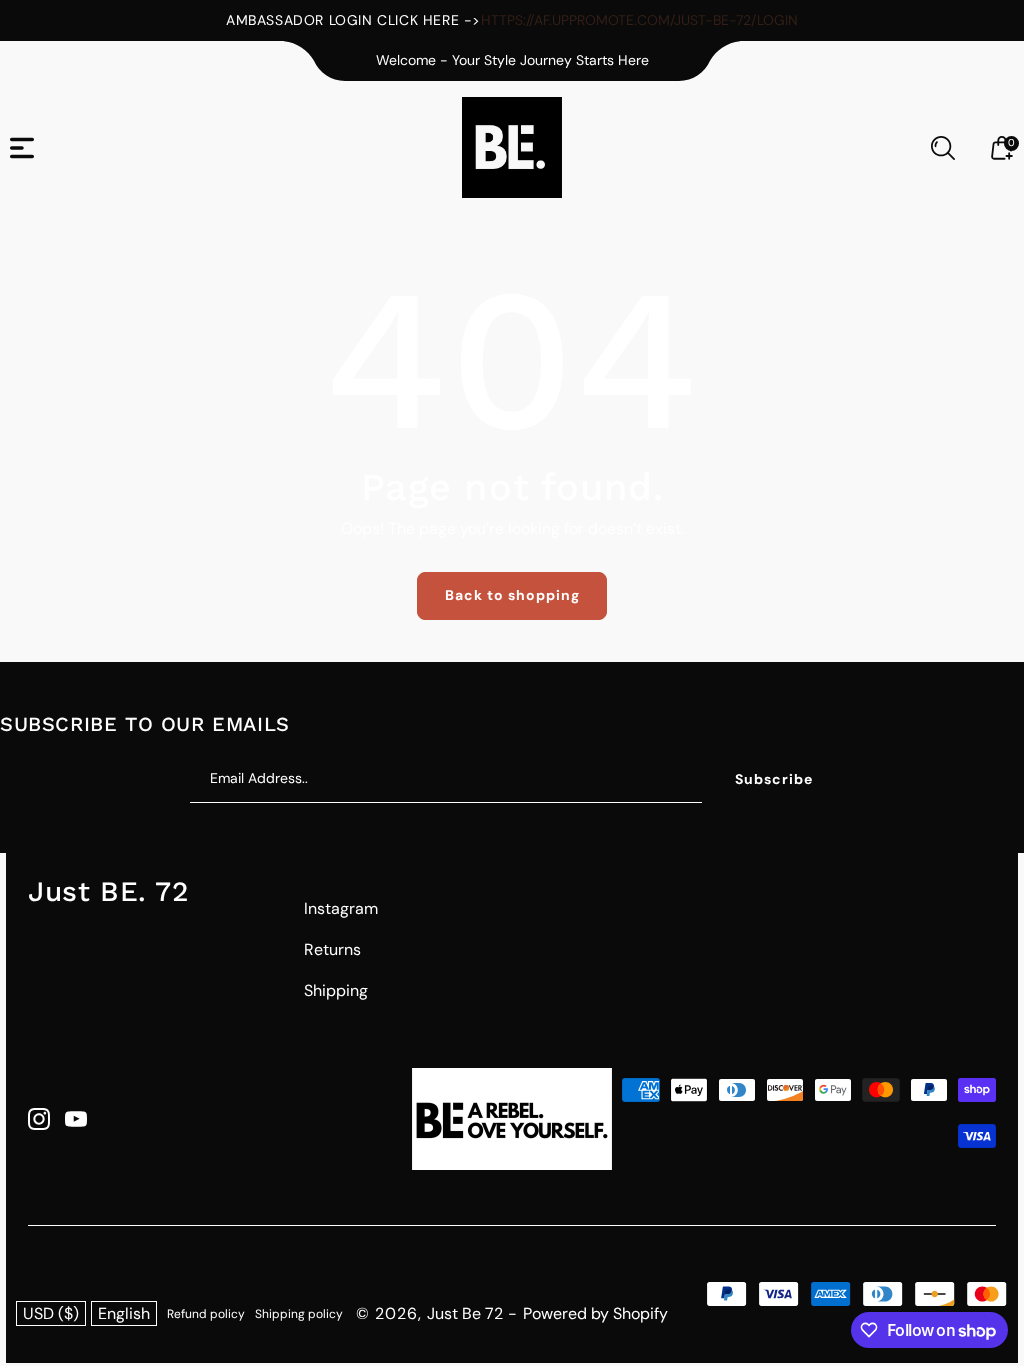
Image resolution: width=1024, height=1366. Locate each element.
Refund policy (206, 1314)
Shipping (336, 990)
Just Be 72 (465, 1313)
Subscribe (774, 779)
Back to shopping (512, 595)
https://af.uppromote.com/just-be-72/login (639, 20)
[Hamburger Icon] (22, 148)
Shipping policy (299, 1314)
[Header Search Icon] (943, 148)
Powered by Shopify (595, 1313)
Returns (332, 949)
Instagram (341, 908)
